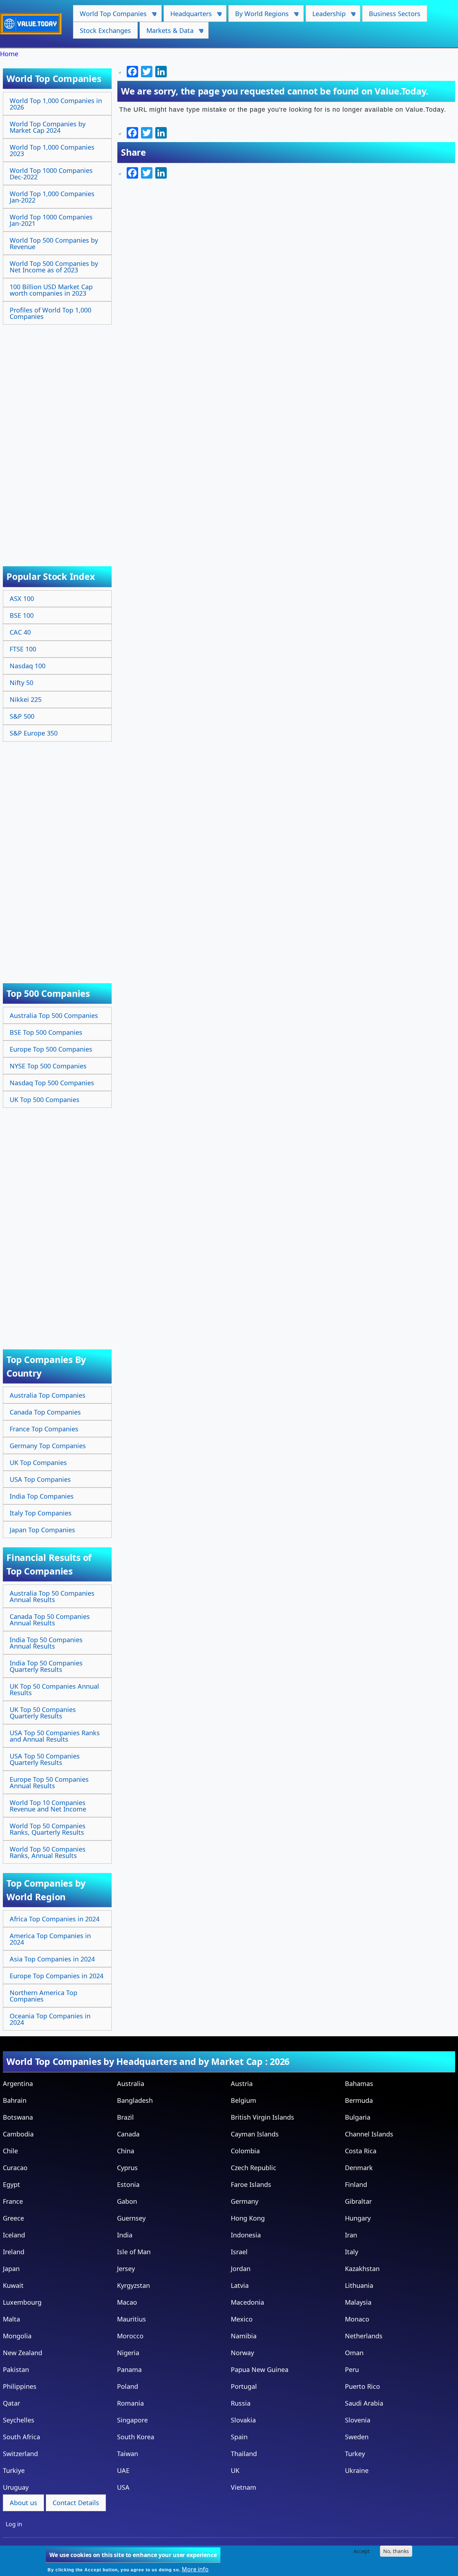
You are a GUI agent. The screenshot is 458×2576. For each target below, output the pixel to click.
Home (9, 54)
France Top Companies (44, 1429)
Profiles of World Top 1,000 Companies (50, 313)
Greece (13, 2218)
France (13, 2201)
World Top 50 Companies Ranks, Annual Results (48, 1852)
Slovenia (358, 2420)
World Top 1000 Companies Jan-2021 (51, 220)
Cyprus (127, 2168)
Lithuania (359, 2285)
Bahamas (359, 2083)
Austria (242, 2083)
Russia (241, 2403)
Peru (352, 2369)
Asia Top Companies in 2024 (52, 1959)
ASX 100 (22, 598)
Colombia (245, 2151)
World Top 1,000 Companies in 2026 (56, 104)
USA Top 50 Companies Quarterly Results (45, 1759)
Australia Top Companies (48, 1395)
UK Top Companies (38, 1462)
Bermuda (359, 2100)
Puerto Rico (362, 2386)
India (125, 2235)
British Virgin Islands (262, 2117)
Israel (239, 2252)
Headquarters (188, 16)
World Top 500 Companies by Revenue (54, 243)
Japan (11, 2269)
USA (123, 2487)
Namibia (244, 2336)
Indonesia (246, 2235)
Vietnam (243, 2487)
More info (195, 2569)
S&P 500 (22, 716)
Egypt (11, 2184)
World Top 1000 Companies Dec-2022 (51, 174)
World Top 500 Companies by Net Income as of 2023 (54, 267)
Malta (11, 2319)
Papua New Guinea (260, 2369)
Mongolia (17, 2336)
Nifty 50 (21, 683)
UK (235, 2470)
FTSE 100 (23, 649)
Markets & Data (167, 32)
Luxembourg (22, 2302)
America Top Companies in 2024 (50, 1939)
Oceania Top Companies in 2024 (50, 2019)
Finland (356, 2184)
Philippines (20, 2386)
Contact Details (76, 2503)
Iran (351, 2235)
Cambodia (18, 2134)
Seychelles (19, 2420)
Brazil (125, 2117)
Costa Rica (361, 2151)
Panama (129, 2369)
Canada (128, 2134)
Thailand (244, 2454)
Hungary (358, 2218)
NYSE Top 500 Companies (48, 1066)
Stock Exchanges (105, 30)
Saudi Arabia (364, 2403)
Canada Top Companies (45, 1412)
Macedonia (247, 2302)
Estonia (128, 2184)
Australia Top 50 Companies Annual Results (52, 1596)
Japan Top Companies (42, 1530)
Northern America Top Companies (43, 1996)
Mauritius (131, 2319)
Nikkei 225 (26, 699)
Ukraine (357, 2470)
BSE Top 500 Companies (46, 1032)
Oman (354, 2353)
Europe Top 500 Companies (51, 1049)
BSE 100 (22, 615)
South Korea (136, 2437)
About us (23, 2503)
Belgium (243, 2100)
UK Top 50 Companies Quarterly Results (43, 1713)
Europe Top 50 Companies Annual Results (49, 1782)
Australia (131, 2083)
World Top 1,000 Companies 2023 (52, 150)
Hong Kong (248, 2218)
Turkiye (14, 2470)
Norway (242, 2353)
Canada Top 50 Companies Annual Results (50, 1620)
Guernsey (131, 2218)
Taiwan (128, 2454)
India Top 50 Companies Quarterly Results (46, 1666)
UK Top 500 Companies (45, 1100)
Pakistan (16, 2369)
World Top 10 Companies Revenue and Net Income (48, 1806)
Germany (245, 2201)
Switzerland (20, 2454)
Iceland (14, 2235)
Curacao (15, 2168)
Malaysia (358, 2302)
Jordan (241, 2269)
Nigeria (128, 2353)
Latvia (240, 2285)
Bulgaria (358, 2117)
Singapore (132, 2420)
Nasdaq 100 (28, 666)
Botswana (18, 2117)
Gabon (127, 2201)
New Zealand (23, 2353)
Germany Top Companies (48, 1446)
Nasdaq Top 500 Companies (52, 1083)
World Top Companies (110, 16)
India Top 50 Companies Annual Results (46, 1643)
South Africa (21, 2437)
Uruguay (16, 2487)
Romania (130, 2403)
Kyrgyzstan (133, 2285)
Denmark (359, 2168)
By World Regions (259, 16)
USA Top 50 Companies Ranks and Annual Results (55, 1736)
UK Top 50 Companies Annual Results (54, 1689)
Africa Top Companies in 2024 (55, 1919)
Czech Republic (254, 2168)
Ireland (14, 2252)
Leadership (326, 16)
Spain (239, 2437)
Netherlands (364, 2336)
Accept (362, 2551)
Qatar (11, 2403)
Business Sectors (395, 14)
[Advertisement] (58, 438)
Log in (14, 2524)
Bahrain (15, 2100)
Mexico (242, 2319)
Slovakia (243, 2420)
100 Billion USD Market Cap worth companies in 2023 (51, 290)
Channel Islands (369, 2134)
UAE (123, 2470)
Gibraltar (358, 2201)
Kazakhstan (362, 2269)
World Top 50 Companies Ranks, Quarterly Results (48, 1829)
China (126, 2151)
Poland (128, 2386)
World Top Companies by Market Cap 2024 (48, 127)
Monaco (357, 2319)
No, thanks (396, 2551)
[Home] (34, 24)
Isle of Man (134, 2252)
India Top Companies (42, 1496)
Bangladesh (135, 2100)
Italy (352, 2252)
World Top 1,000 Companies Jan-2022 (52, 197)
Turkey (355, 2454)
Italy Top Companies (41, 1513)
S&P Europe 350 (34, 733)
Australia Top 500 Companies (54, 1015)
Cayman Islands (255, 2134)
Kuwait (13, 2285)
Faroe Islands (251, 2184)
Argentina (18, 2083)
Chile (10, 2151)
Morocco (130, 2336)
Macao (127, 2302)
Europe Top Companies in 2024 (57, 1976)
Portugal (244, 2386)
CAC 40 (20, 632)
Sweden (357, 2437)
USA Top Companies (40, 1479)
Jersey (126, 2269)
